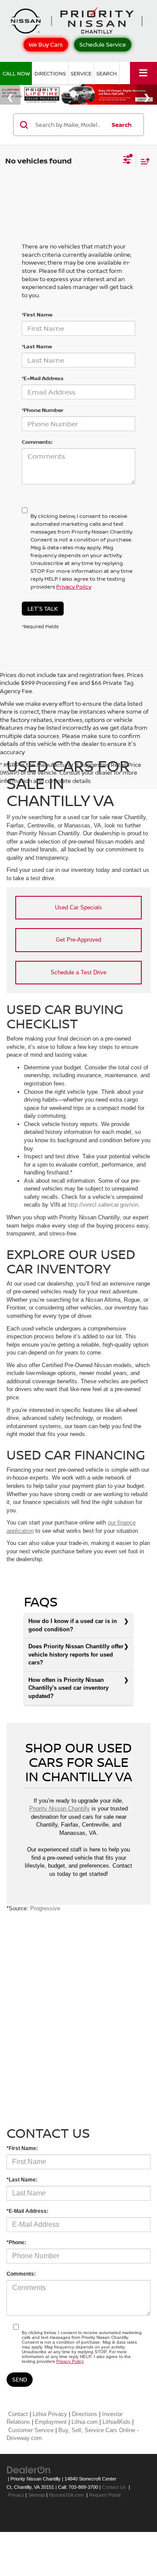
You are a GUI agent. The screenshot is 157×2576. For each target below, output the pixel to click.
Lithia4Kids (116, 2422)
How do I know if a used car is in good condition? (73, 1625)
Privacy (16, 2495)
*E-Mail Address (43, 378)
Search (122, 125)
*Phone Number (43, 410)
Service (81, 73)
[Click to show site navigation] (143, 73)
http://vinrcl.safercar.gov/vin (103, 1205)
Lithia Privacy (50, 2414)
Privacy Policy (74, 587)
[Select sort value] (143, 161)
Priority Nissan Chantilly (60, 1809)
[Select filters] (127, 161)
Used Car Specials (78, 907)
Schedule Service (103, 44)
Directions (50, 73)
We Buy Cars (46, 44)
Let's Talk (43, 609)
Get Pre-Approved (78, 940)
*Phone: (16, 2243)
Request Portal (105, 2495)
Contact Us (114, 2487)
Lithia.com (85, 2422)
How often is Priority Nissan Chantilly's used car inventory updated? (68, 1688)
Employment (51, 2422)
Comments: (37, 442)
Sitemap (36, 2495)
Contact (18, 2414)
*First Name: (22, 2148)
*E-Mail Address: (27, 2211)
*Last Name (37, 346)
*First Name (37, 315)
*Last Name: (22, 2180)
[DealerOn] (29, 2469)
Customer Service (31, 2430)
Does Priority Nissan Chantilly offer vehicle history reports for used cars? (76, 1654)
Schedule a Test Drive (78, 972)
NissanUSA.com (66, 2495)
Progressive (45, 1908)
